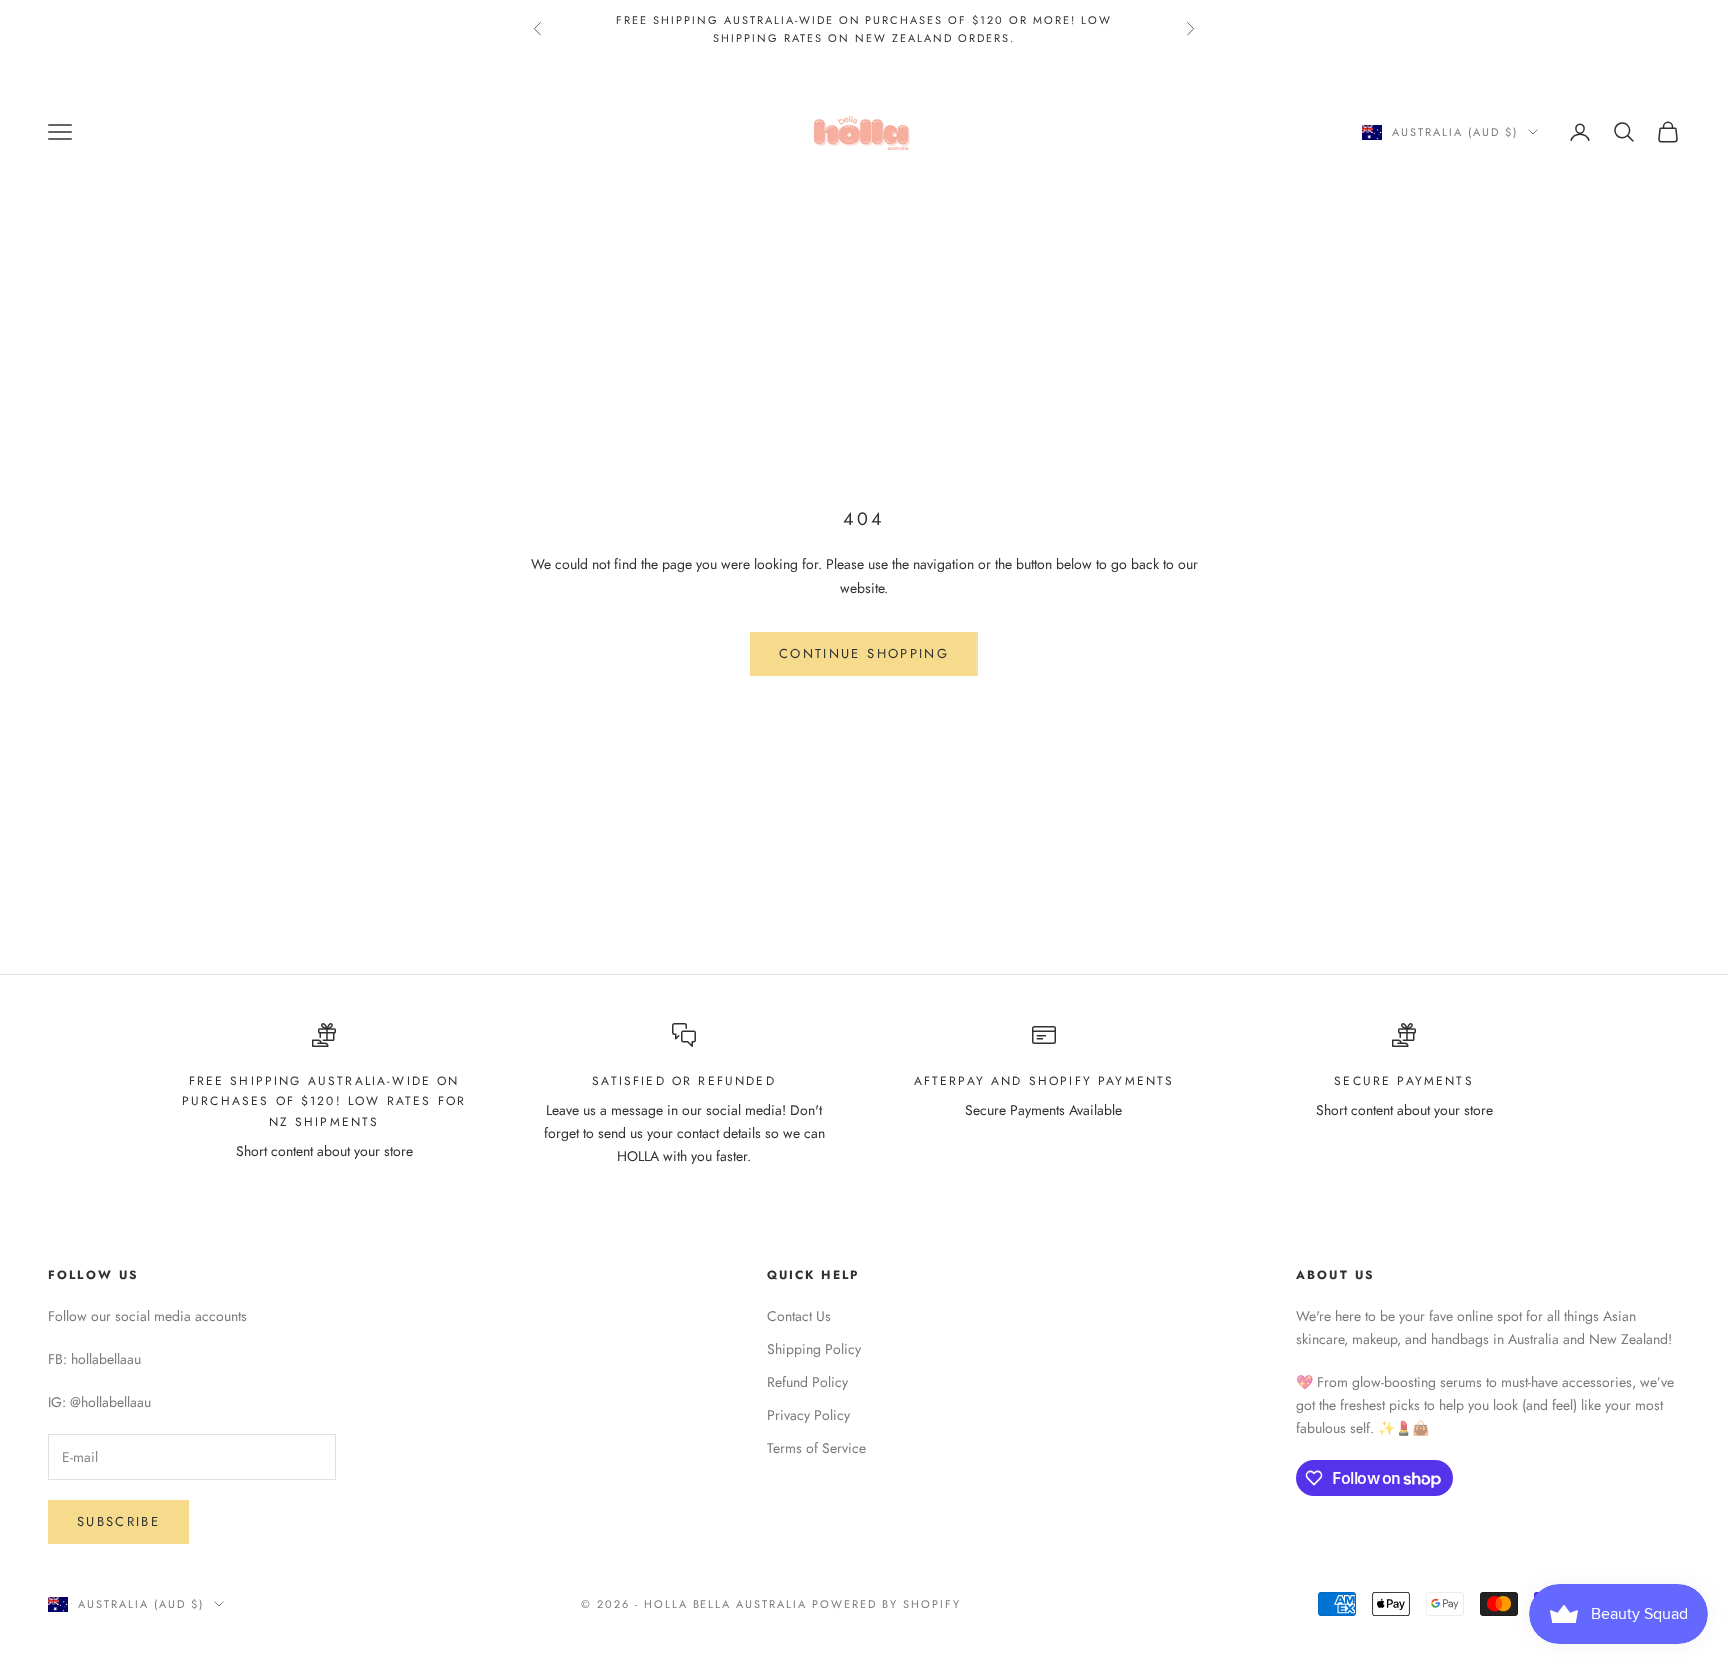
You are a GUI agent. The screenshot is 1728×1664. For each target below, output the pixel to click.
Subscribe (118, 1521)
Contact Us (799, 1316)
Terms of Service (816, 1448)
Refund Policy (807, 1382)
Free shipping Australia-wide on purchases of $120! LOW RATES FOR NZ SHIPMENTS (324, 1101)
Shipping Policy (814, 1349)
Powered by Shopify (886, 1604)
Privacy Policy (808, 1415)
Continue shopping (864, 653)
